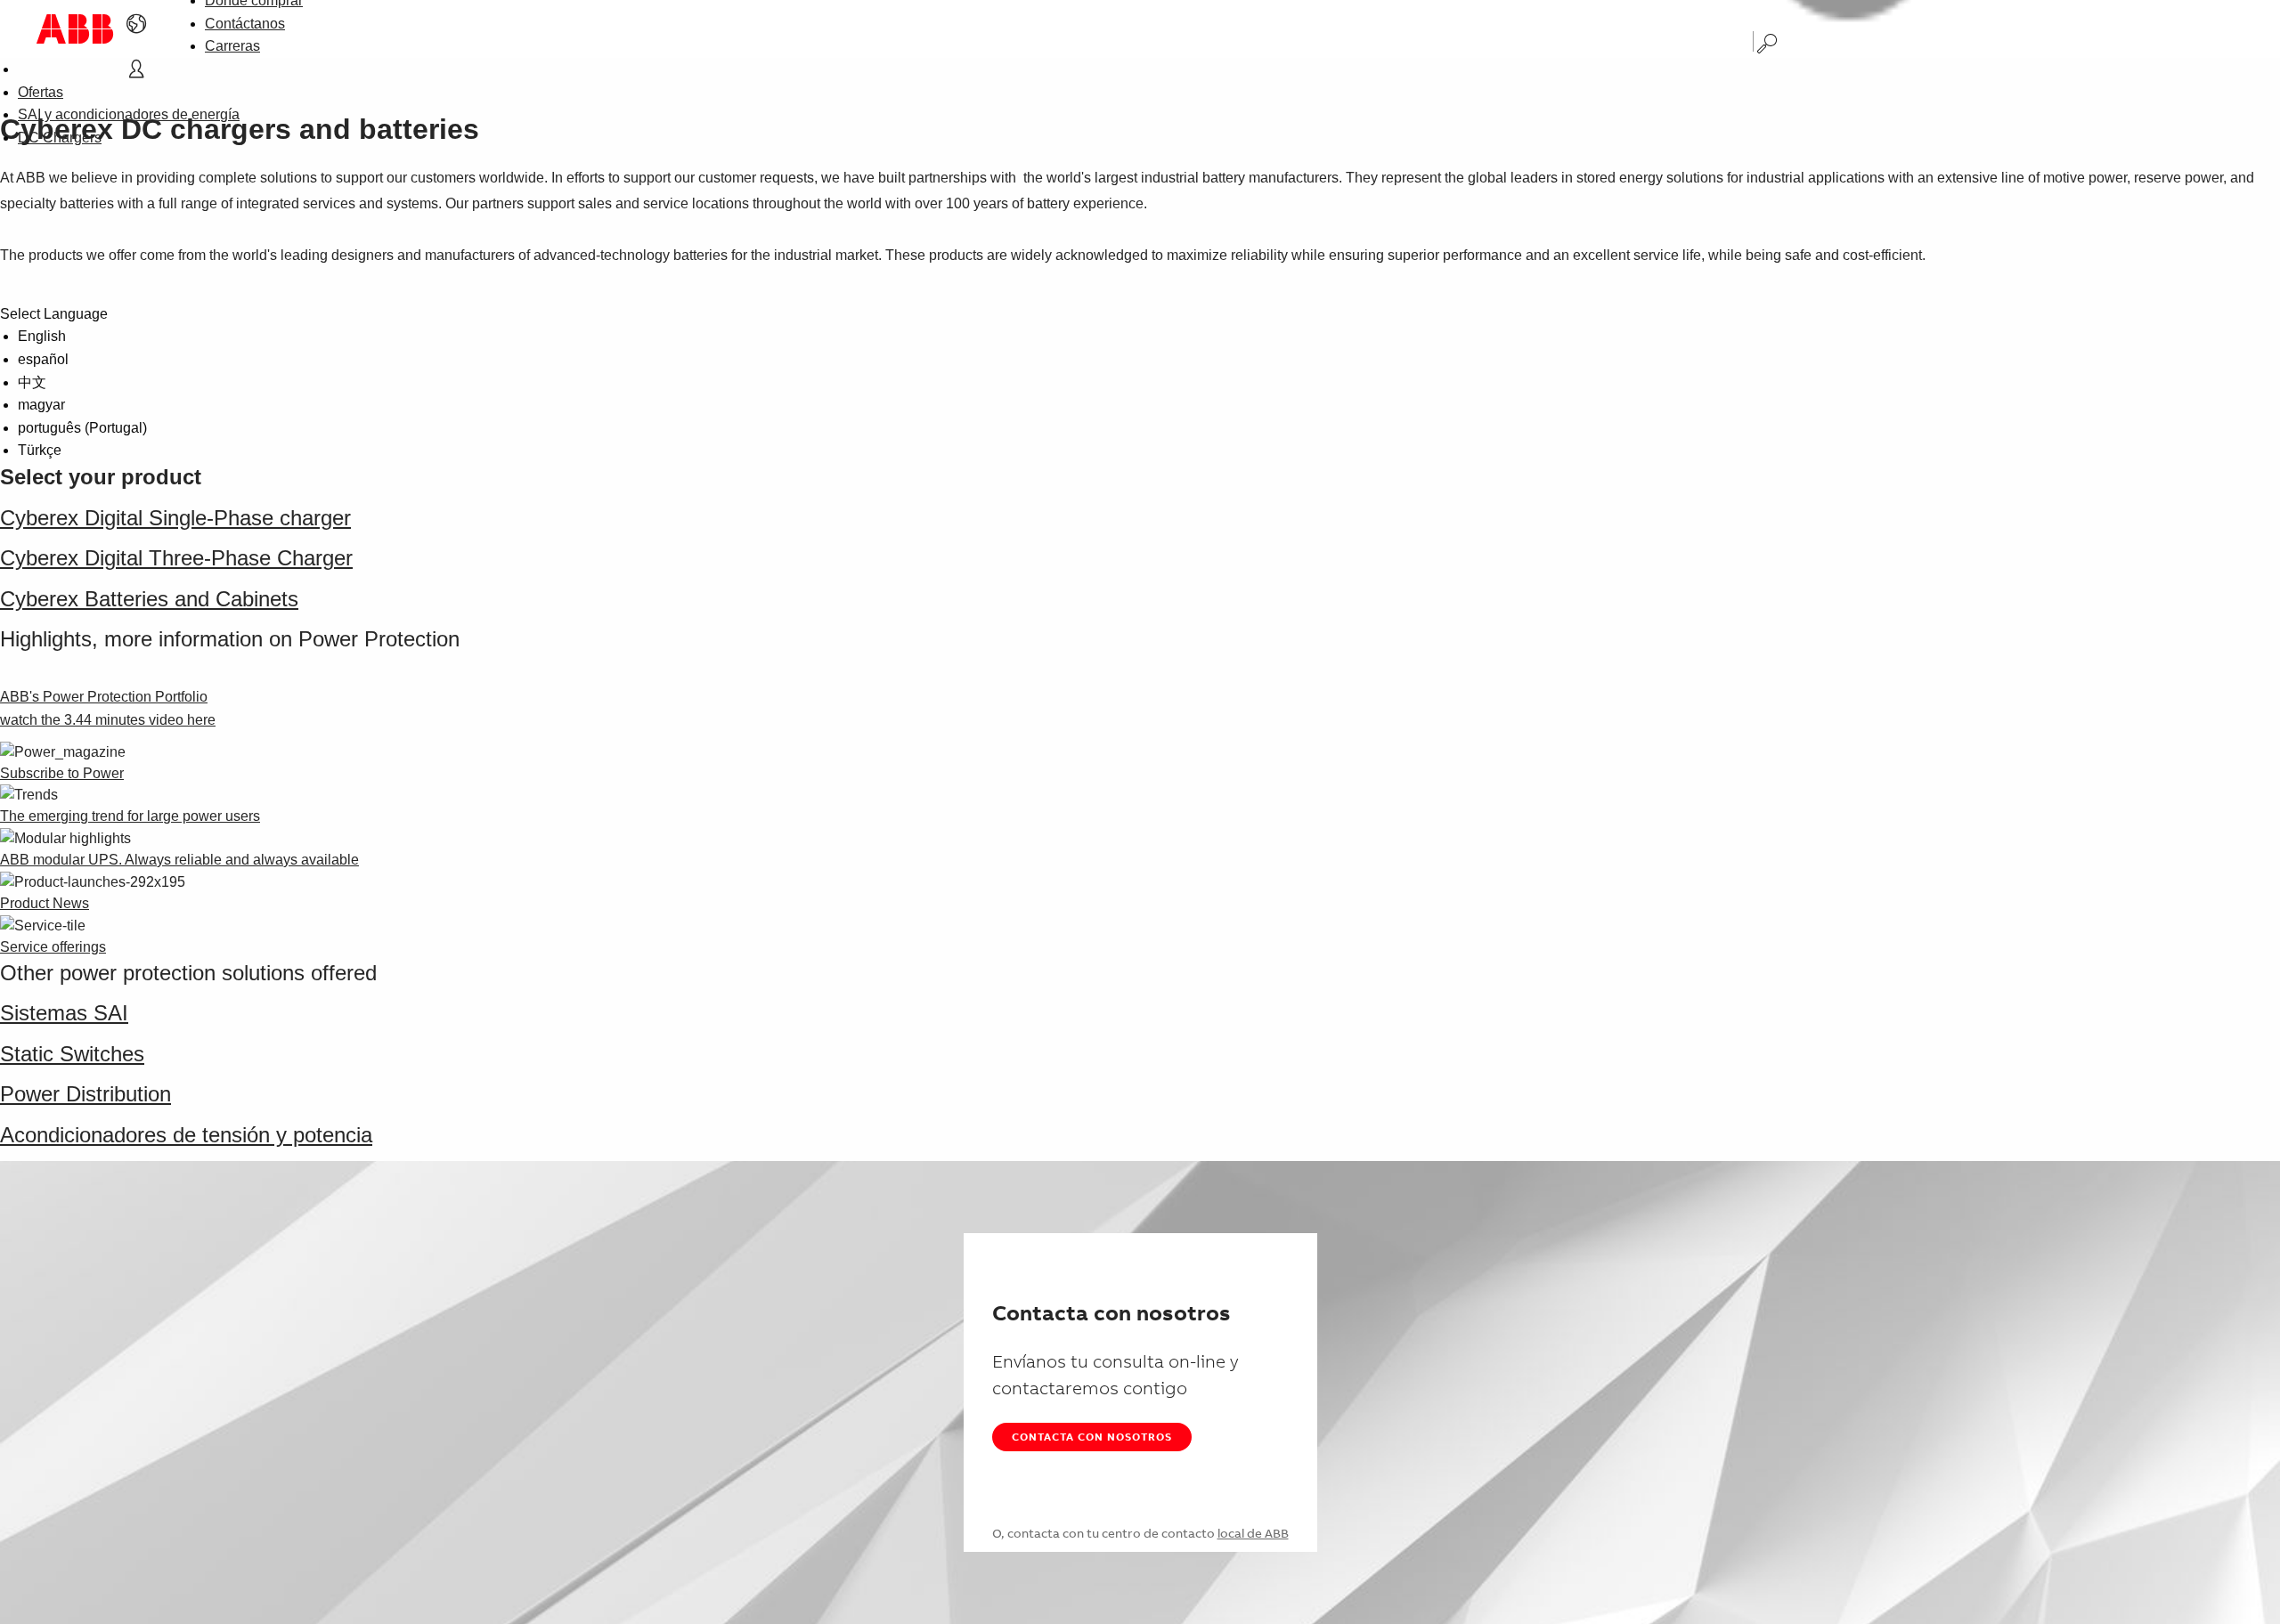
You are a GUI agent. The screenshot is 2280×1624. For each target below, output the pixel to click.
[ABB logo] (75, 29)
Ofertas (41, 92)
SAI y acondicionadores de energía (129, 114)
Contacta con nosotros (1092, 1437)
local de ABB (1253, 1533)
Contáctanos (245, 24)
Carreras (232, 46)
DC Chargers (60, 138)
